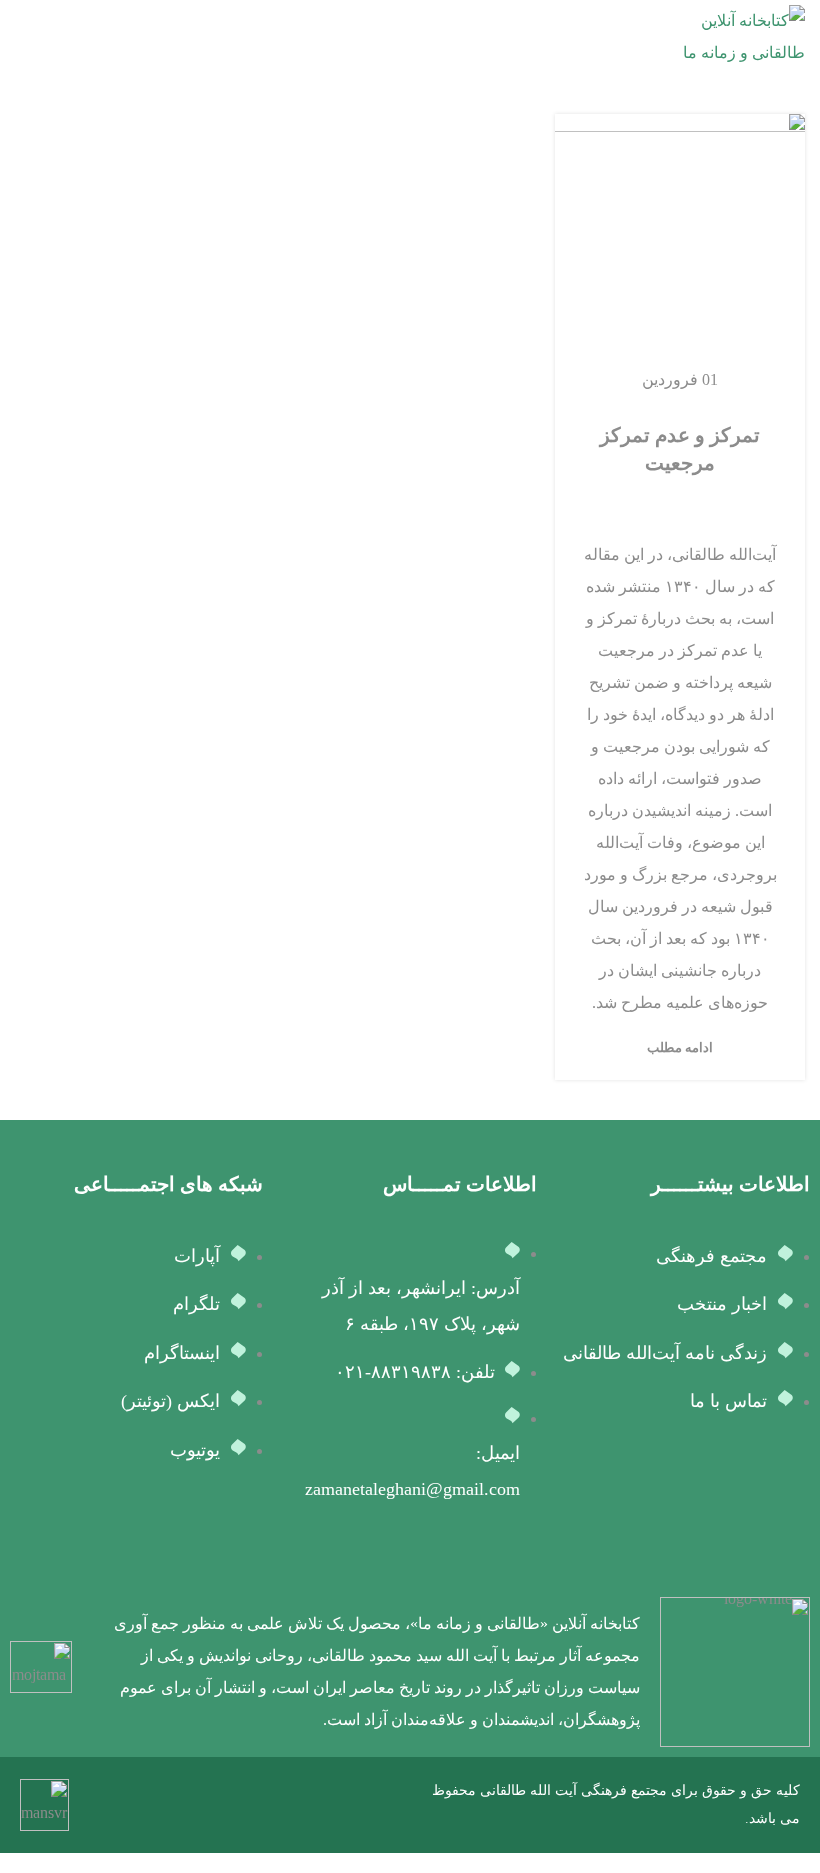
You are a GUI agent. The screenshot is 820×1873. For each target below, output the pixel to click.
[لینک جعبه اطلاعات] (451, 1672)
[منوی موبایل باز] (23, 37)
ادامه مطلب (680, 1047)
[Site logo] (730, 35)
